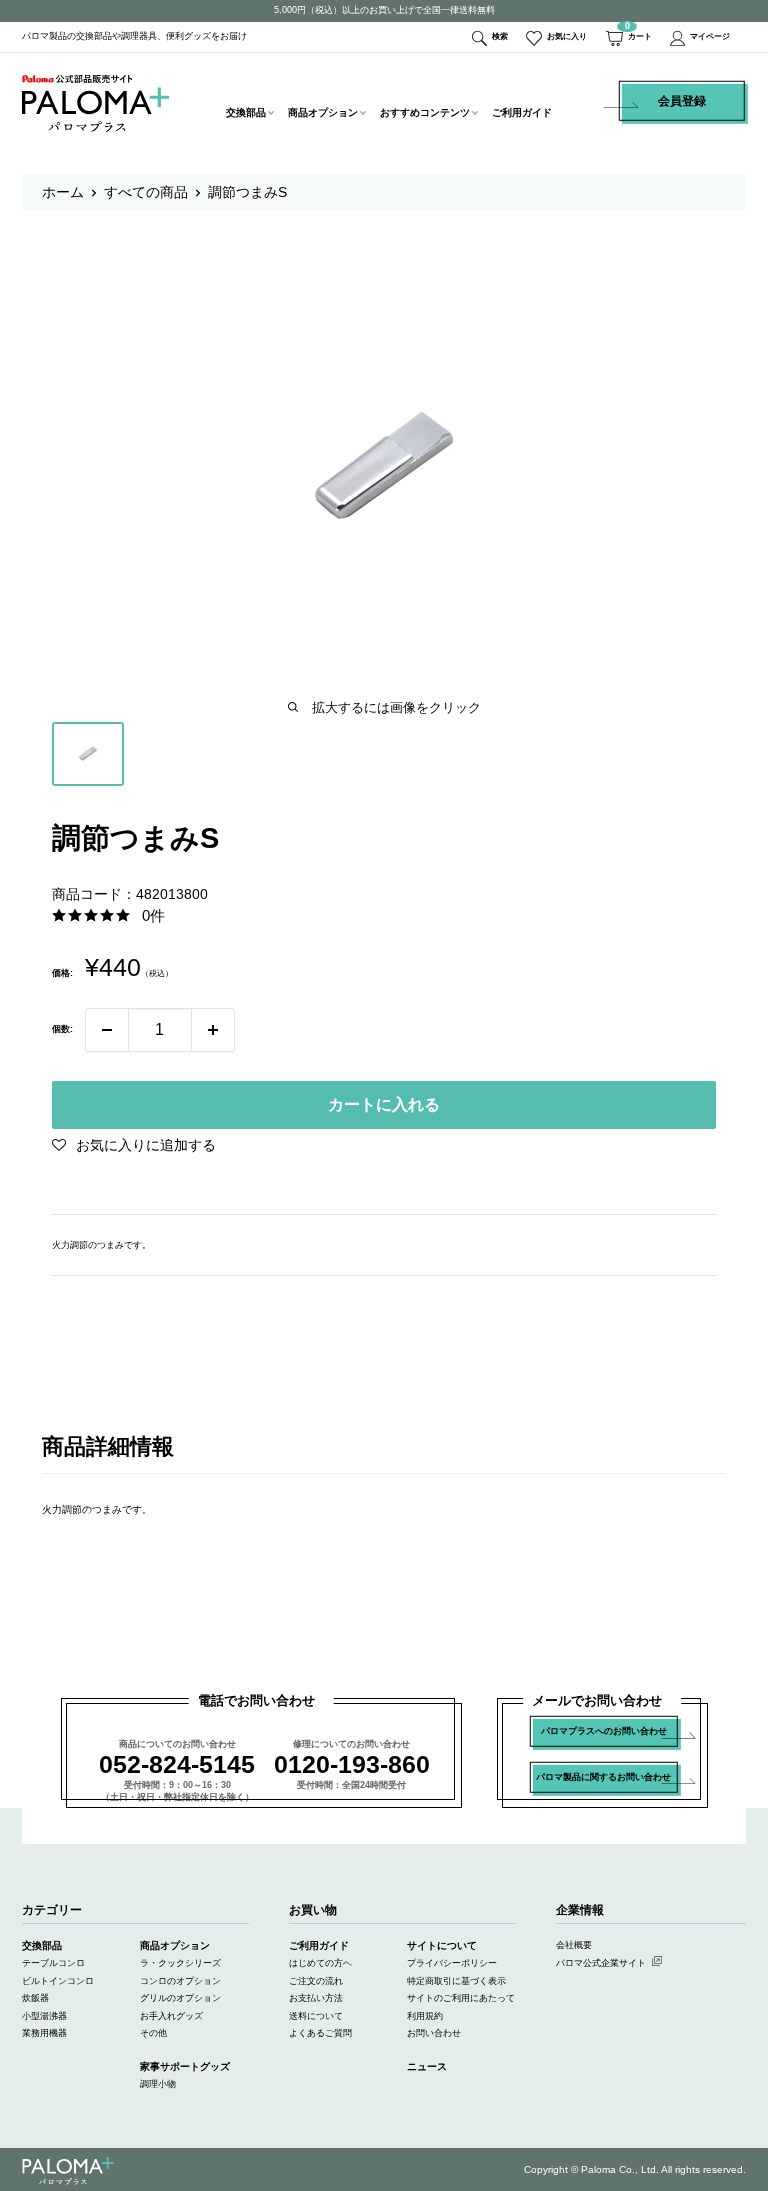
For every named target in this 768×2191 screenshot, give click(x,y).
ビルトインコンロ (58, 1981)
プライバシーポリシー (452, 1963)
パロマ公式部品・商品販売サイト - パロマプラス (96, 103)
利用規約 (425, 2016)
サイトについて (442, 1945)
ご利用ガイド (522, 112)
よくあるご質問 (320, 2033)
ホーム (63, 192)
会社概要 (574, 1945)
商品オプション (323, 112)
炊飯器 (35, 1998)
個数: (62, 1029)
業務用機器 (44, 2033)
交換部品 (246, 112)
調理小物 (158, 2084)
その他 (153, 2033)
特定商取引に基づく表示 (456, 1981)
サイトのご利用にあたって (461, 1998)
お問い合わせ (434, 2033)
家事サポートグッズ (185, 2066)
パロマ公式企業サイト (601, 1963)
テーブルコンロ (53, 1963)
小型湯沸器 (44, 2016)
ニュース (427, 2066)
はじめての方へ (320, 1963)
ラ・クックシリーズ (180, 1963)
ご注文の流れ (316, 1981)
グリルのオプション (180, 1998)
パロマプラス (68, 2171)
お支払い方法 (316, 1998)
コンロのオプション (180, 1981)
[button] (134, 1145)
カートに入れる (384, 1104)
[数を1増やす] (213, 1030)
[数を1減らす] (107, 1030)
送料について (316, 2016)
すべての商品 (146, 192)
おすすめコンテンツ (425, 112)
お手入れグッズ (171, 2016)
